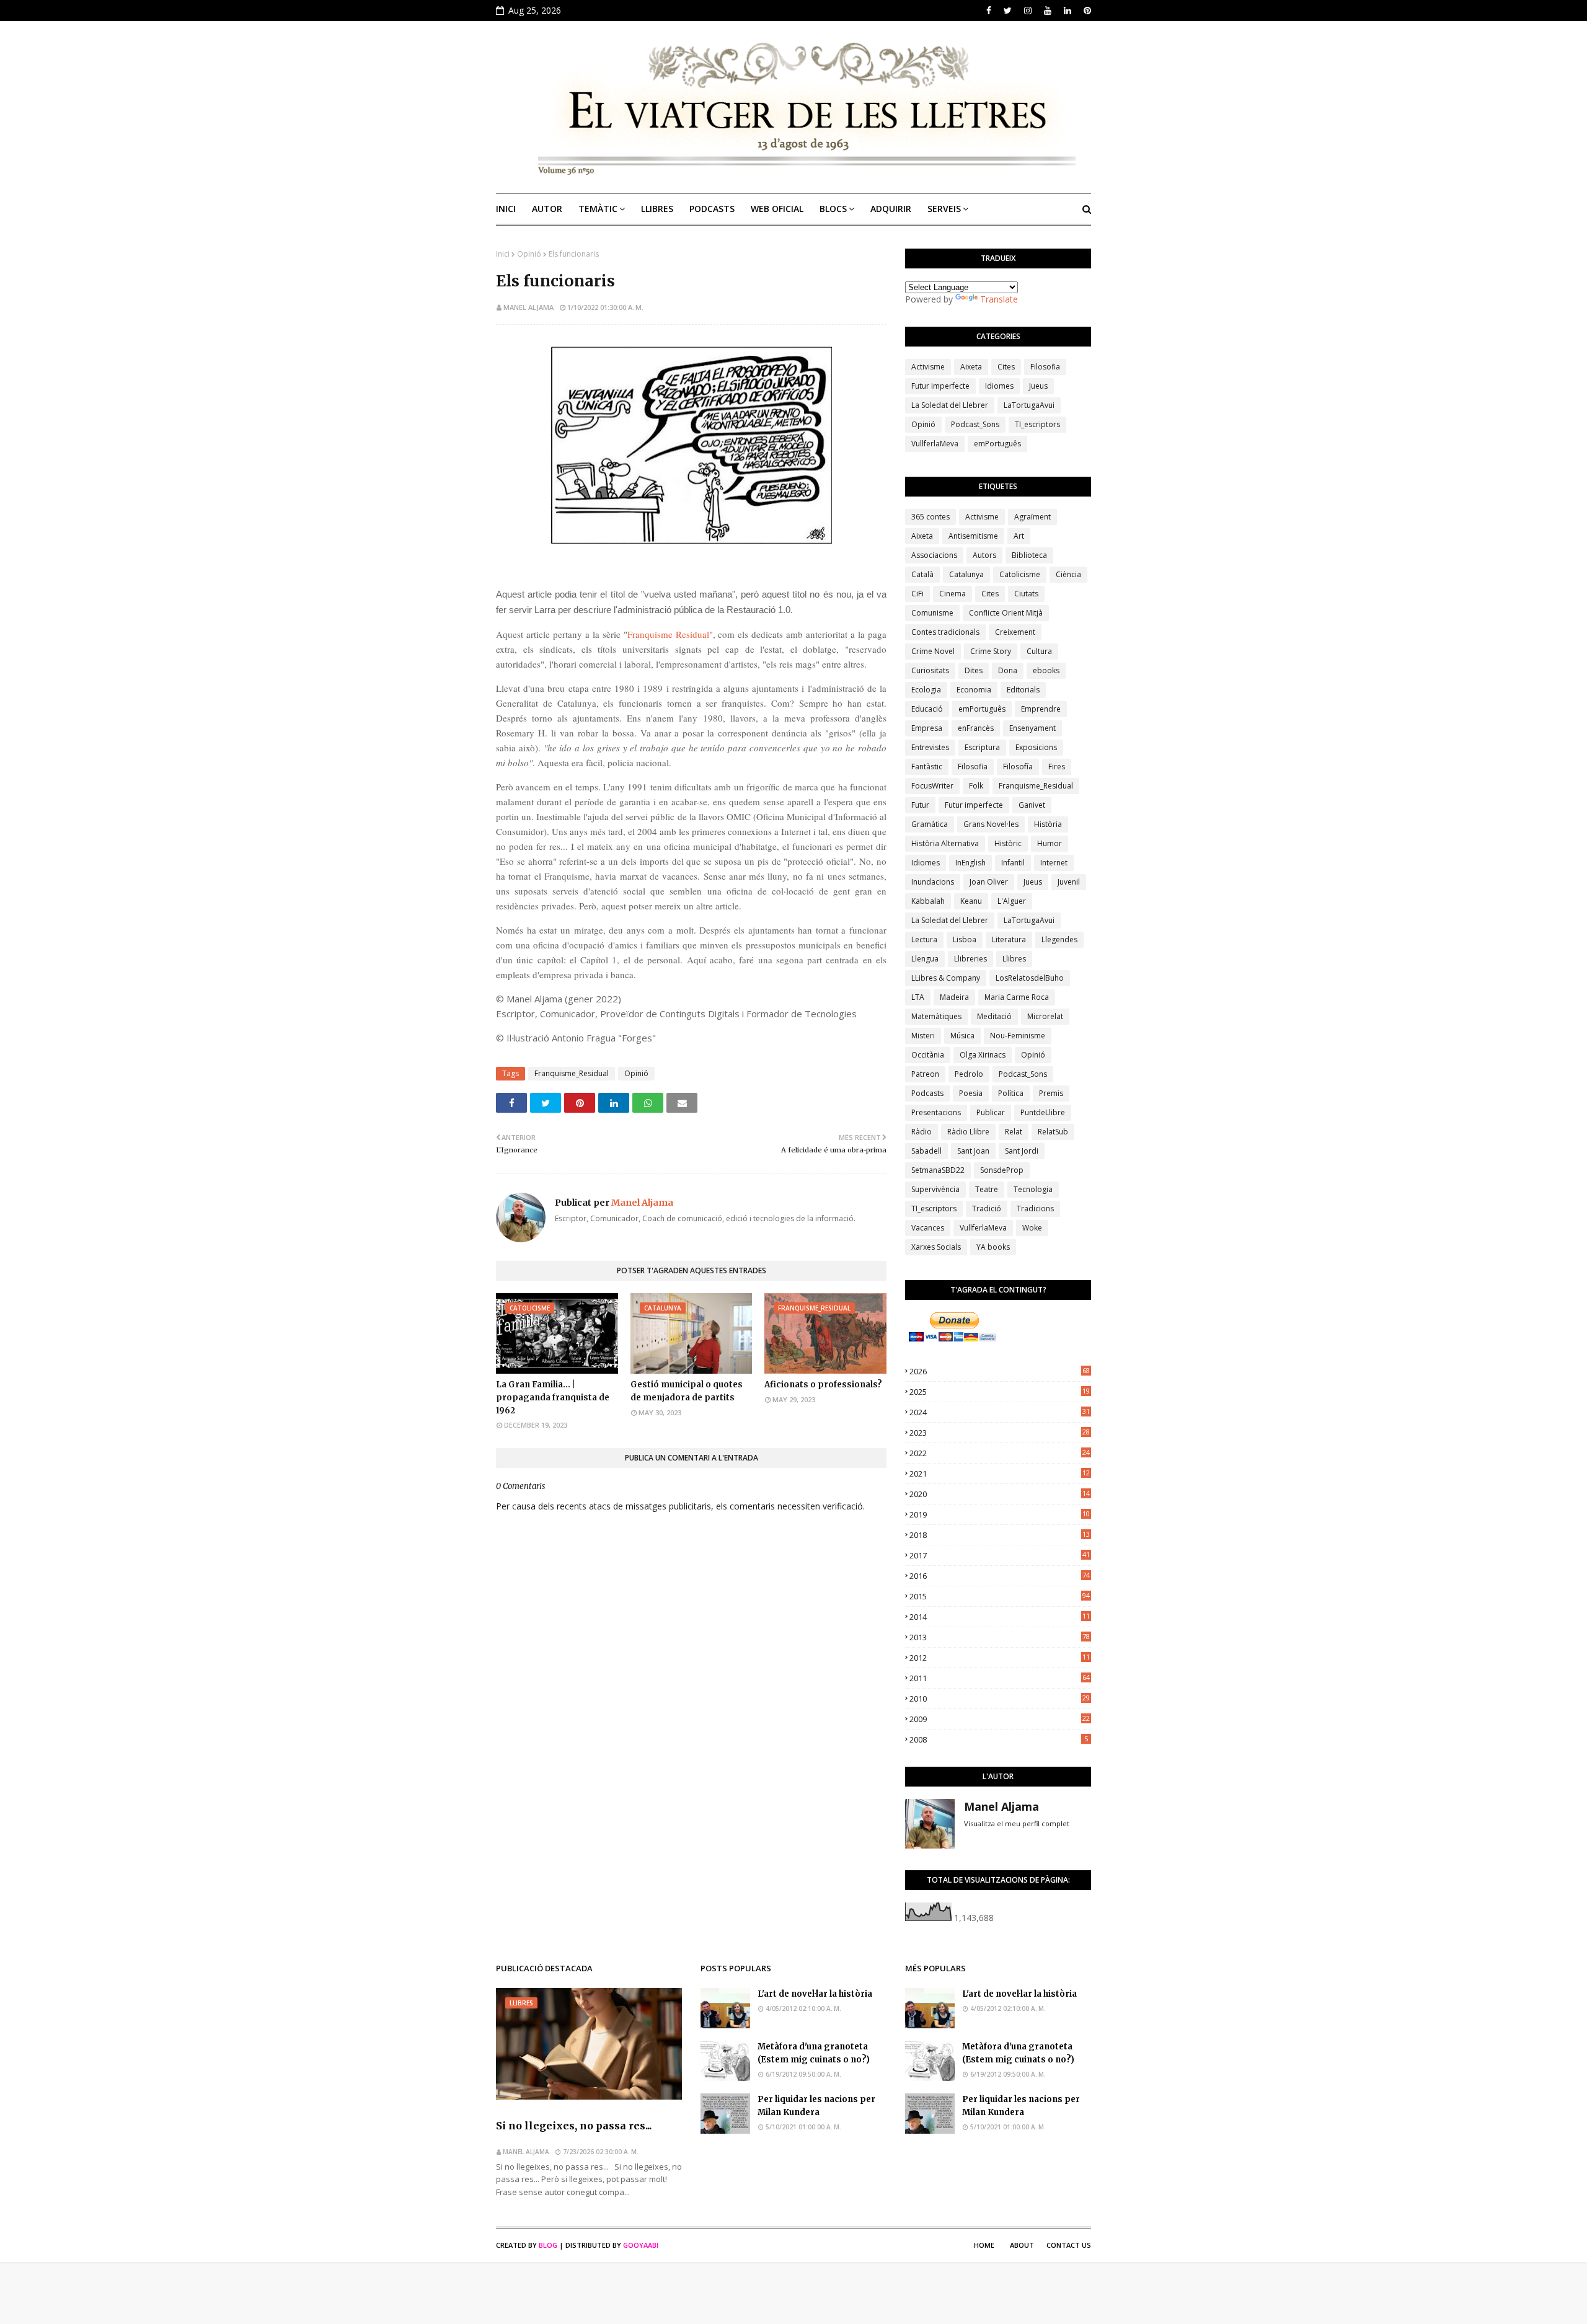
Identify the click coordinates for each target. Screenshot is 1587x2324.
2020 (1000, 1494)
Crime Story (991, 651)
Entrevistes (930, 747)
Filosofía (1018, 767)
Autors (984, 555)
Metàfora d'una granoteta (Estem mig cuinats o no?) (814, 2053)
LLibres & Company (946, 978)
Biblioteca (1029, 555)
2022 (1000, 1453)
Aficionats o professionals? (823, 1385)
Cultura (1039, 651)
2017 (1000, 1555)
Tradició (987, 1208)
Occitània (928, 1055)
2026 (1000, 1371)
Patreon (925, 1074)
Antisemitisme (973, 536)
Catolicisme (1020, 574)
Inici (503, 254)
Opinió (529, 254)
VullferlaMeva (935, 444)
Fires (1057, 767)
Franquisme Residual (668, 634)
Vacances (928, 1228)
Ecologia (926, 690)
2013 (1000, 1637)
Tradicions (1035, 1208)
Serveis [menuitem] (944, 209)
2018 (1000, 1535)
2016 (1000, 1576)
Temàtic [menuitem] (598, 209)
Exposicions (1036, 747)
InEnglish (970, 863)
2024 (1000, 1412)
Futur (920, 805)
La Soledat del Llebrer (950, 405)
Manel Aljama (528, 307)
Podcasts (927, 1093)
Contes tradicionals (945, 632)
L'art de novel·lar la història (815, 1994)
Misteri (923, 1036)
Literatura (1009, 939)
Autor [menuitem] (547, 209)
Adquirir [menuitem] (891, 209)
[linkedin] (1068, 11)
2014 (1000, 1617)
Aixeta (971, 367)
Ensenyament (1032, 728)
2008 (999, 1739)
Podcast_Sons (975, 424)
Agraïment (1032, 517)
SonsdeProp (1002, 1170)
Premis (1051, 1093)
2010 (1000, 1699)
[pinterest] (1086, 11)
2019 (1000, 1514)
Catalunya (966, 574)
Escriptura (982, 747)
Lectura (924, 939)
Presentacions (936, 1112)
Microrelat (1045, 1016)
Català (922, 574)
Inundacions (933, 882)
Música (962, 1036)
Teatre (987, 1189)
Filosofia (1045, 367)
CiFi (917, 594)
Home (984, 2245)
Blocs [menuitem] (833, 209)
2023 (1000, 1433)
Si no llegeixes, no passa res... (574, 2126)
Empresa (927, 728)
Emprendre (1041, 709)
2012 (1000, 1658)
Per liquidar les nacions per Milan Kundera (816, 2106)
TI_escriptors (1037, 424)
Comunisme (932, 613)
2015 (1000, 1596)
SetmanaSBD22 (938, 1170)
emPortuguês (997, 444)
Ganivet (1032, 805)
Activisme (928, 367)
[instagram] (1028, 11)
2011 (1000, 1678)
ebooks (1046, 670)
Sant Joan (973, 1151)
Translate (999, 299)
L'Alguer (1012, 901)
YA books (993, 1247)
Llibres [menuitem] (657, 209)
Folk (976, 786)
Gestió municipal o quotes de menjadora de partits (687, 1391)
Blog (548, 2245)
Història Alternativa (945, 843)
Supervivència (935, 1189)
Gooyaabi (641, 2245)
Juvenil (1069, 882)
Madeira (954, 997)
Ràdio (922, 1132)
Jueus (1038, 386)
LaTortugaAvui (1029, 405)
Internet (1054, 863)
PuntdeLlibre (1043, 1112)
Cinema (953, 594)
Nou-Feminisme (1018, 1036)
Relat (1014, 1132)
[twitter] (1008, 11)
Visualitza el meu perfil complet (1017, 1823)
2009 (1000, 1719)
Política (1011, 1093)
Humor (1050, 843)
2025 (1000, 1392)
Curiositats (930, 670)
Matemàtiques (936, 1016)
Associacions (934, 555)
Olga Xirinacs (983, 1055)
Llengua (925, 959)
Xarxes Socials (936, 1247)
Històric (1008, 843)
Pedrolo (969, 1074)
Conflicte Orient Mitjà (1006, 613)
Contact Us (1069, 2245)
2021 (1000, 1473)
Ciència (1068, 574)
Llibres (1014, 959)
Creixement (1015, 632)
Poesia (971, 1093)
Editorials (1023, 690)
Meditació (994, 1016)
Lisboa (965, 939)
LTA (918, 997)
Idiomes (999, 386)
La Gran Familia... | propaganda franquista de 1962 (553, 1398)
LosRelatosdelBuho (1030, 978)
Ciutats (1026, 594)
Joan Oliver (989, 882)
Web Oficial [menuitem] (777, 209)
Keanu (971, 901)
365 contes (931, 517)
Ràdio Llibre (968, 1132)
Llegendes (1059, 939)
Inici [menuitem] (506, 209)
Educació (927, 709)
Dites (974, 670)
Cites (1006, 367)
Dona (1008, 670)
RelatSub (1053, 1132)
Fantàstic (927, 767)
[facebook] (989, 11)
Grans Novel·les (991, 824)
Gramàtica (930, 824)
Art (1019, 536)
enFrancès (976, 728)
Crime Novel (933, 651)
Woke (1032, 1228)
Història (1048, 824)
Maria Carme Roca (1017, 997)
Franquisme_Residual (572, 1073)
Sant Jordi (1022, 1151)
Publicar (991, 1112)
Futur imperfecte (940, 386)
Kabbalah (928, 901)
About (1022, 2245)
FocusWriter (932, 786)
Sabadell (926, 1151)
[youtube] (1048, 11)
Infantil (1013, 863)
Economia (974, 690)
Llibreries (970, 959)
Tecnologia (1033, 1189)
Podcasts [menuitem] (712, 209)
